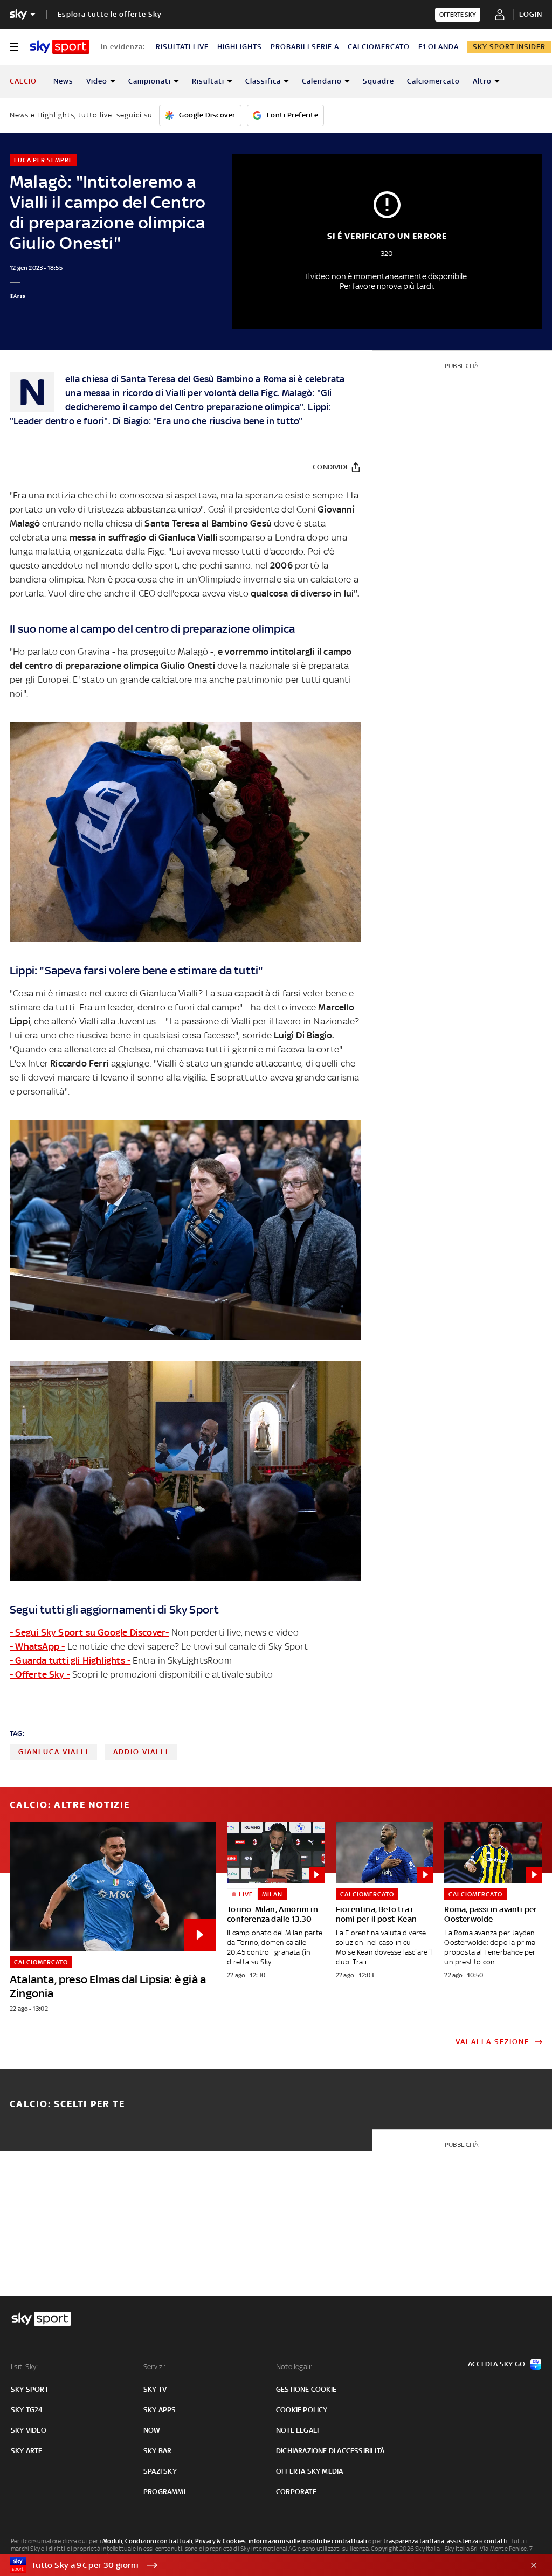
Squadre (378, 81)
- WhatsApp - (37, 1646)
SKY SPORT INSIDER (509, 47)
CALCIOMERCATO (379, 47)
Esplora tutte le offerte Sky (110, 14)
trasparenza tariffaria (414, 2541)
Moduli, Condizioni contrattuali (147, 2541)
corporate (296, 2492)
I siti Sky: (24, 2367)
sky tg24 (27, 2410)
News (63, 81)
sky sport (30, 2389)
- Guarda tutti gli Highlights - (70, 1660)
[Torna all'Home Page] (60, 47)
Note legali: (294, 2367)
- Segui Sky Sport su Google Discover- (89, 1632)
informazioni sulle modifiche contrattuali (308, 2541)
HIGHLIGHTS (240, 47)
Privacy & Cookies (220, 2541)
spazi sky (160, 2471)
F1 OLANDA (439, 47)
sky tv (155, 2389)
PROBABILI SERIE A (305, 47)
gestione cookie (306, 2389)
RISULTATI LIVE (182, 47)
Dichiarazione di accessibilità (330, 2451)
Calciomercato (433, 81)
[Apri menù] (14, 47)
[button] (259, 2565)
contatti (496, 2541)
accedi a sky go (496, 2364)
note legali (297, 2430)
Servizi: (155, 2367)
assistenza (463, 2541)
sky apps (160, 2410)
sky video (29, 2430)
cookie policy (302, 2410)
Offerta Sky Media (309, 2471)
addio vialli (141, 1752)
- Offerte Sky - (40, 1674)
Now (152, 2430)
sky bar (157, 2451)
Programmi (164, 2492)
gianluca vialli (53, 1752)
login (531, 14)
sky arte (27, 2451)
